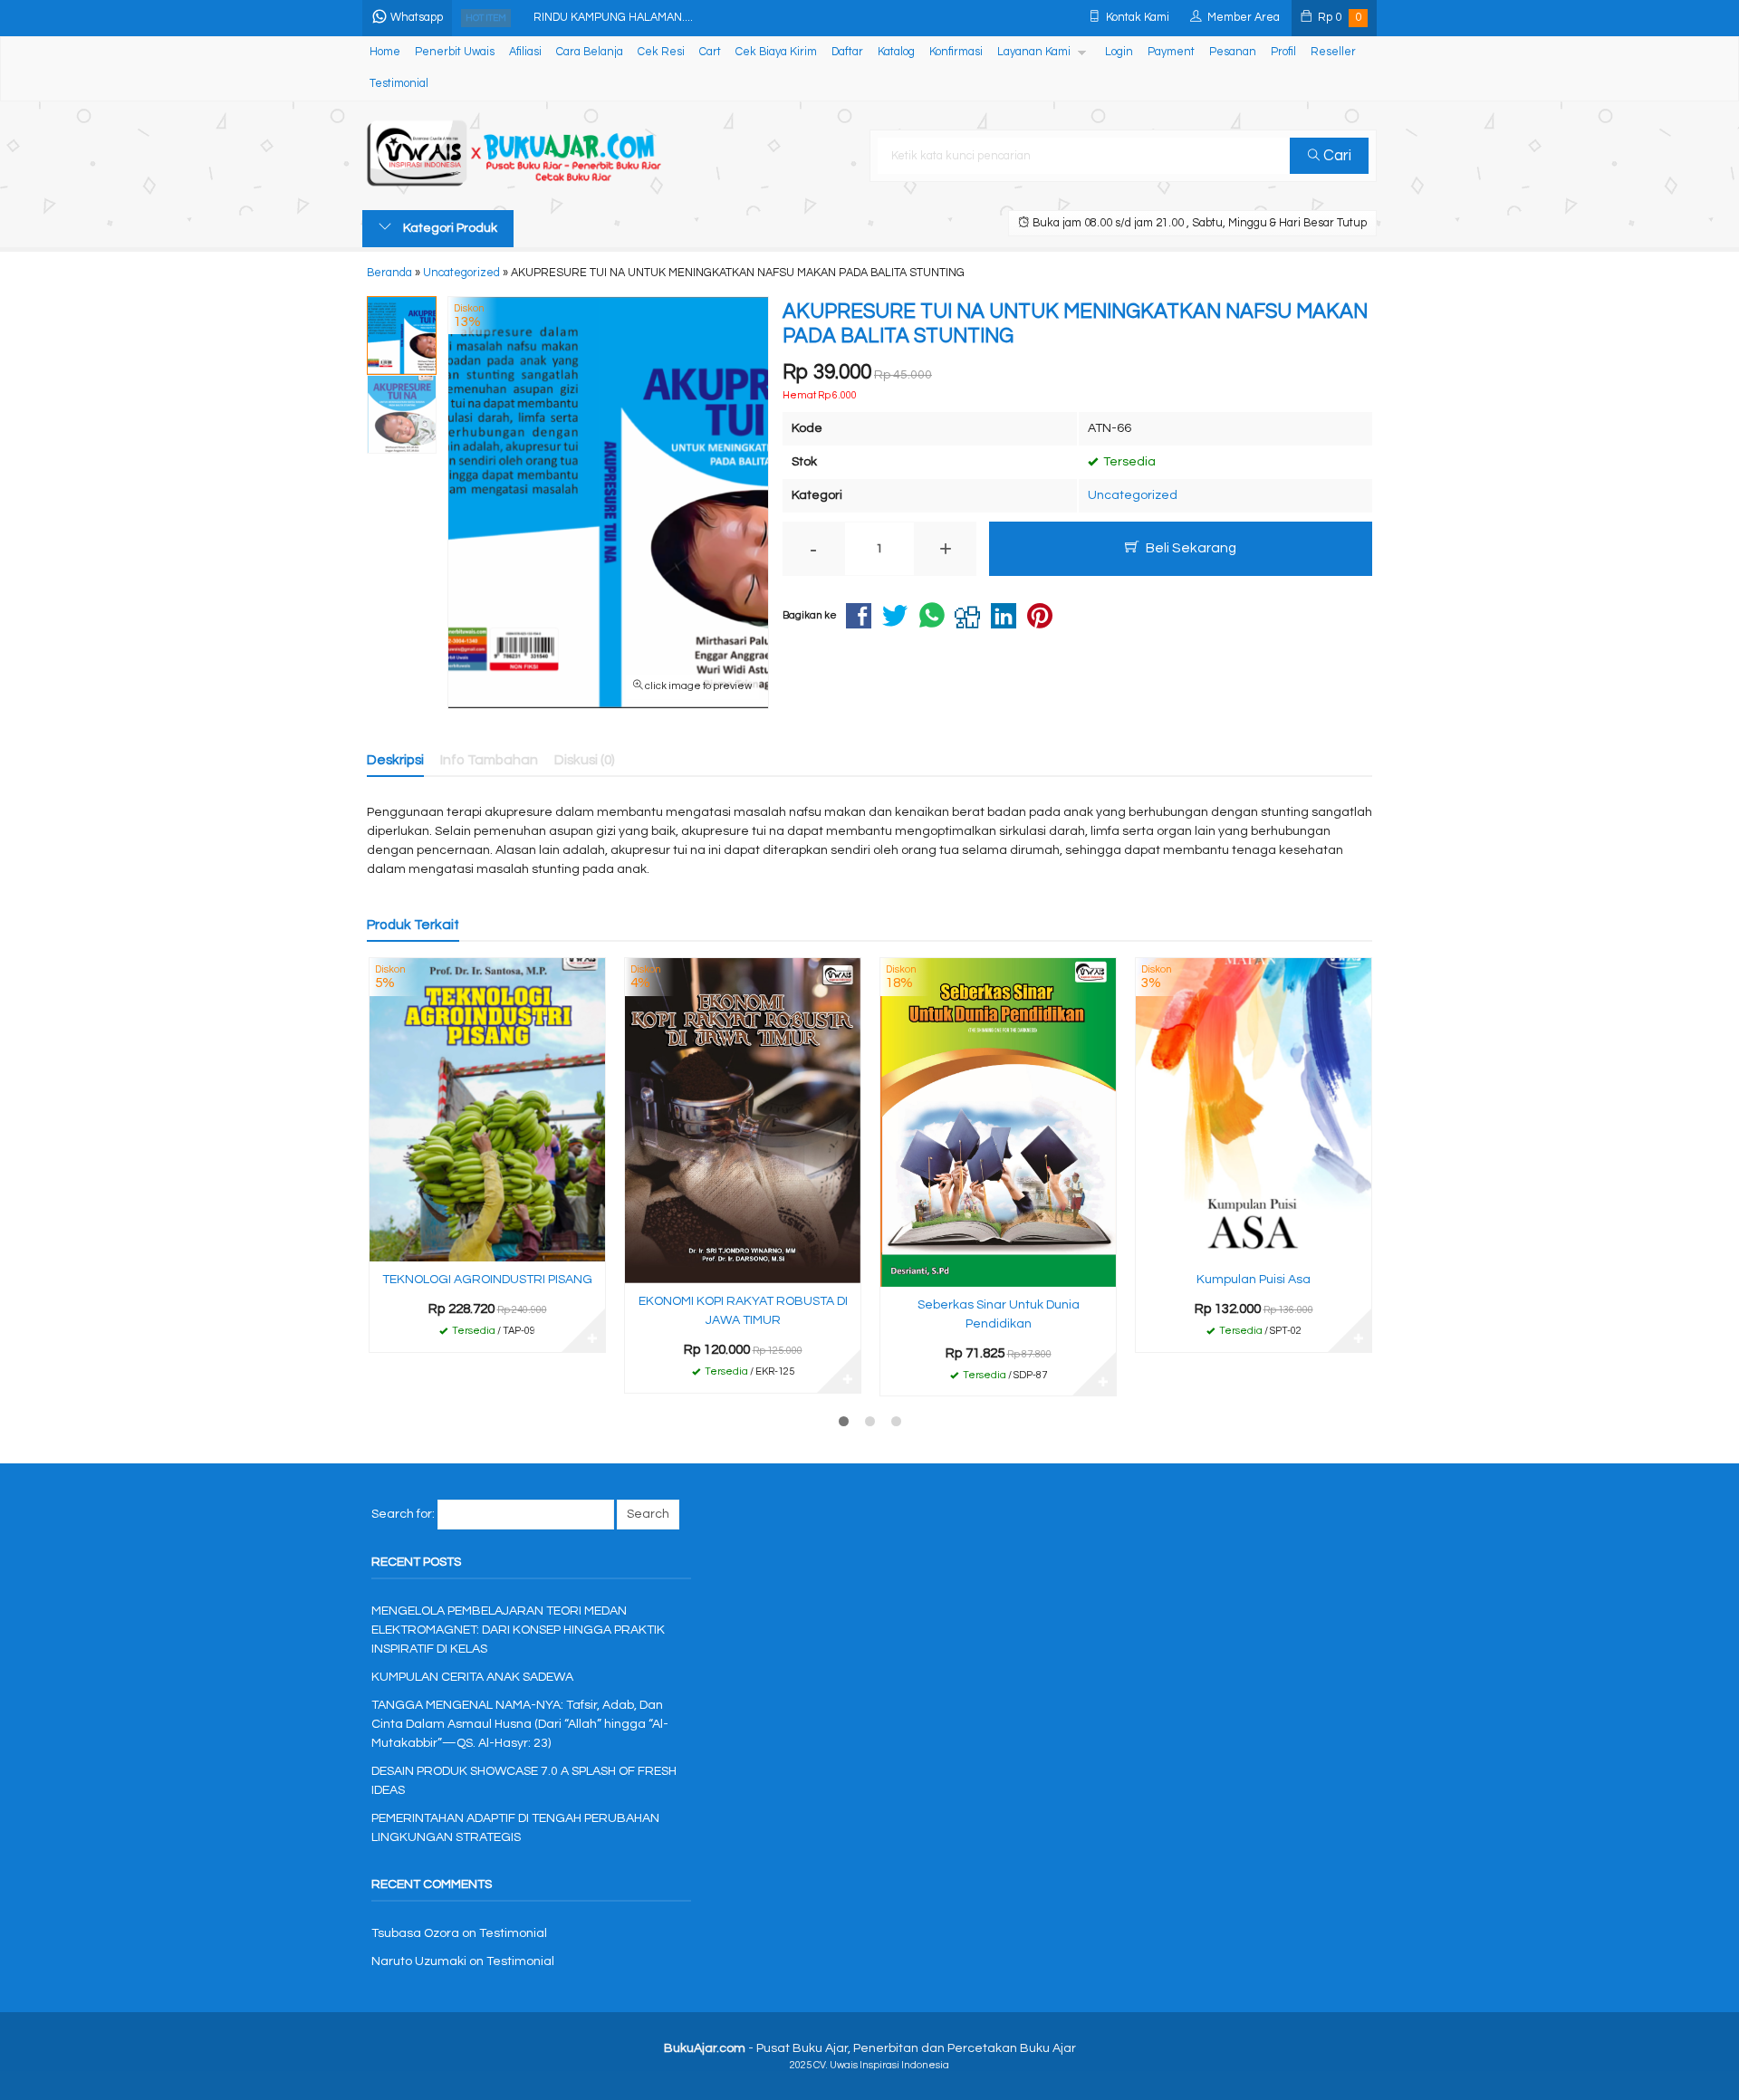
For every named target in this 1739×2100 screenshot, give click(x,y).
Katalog (896, 52)
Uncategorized (1133, 495)
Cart (710, 52)
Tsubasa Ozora (415, 1933)
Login (1119, 52)
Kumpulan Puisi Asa (1254, 1280)
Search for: (403, 1514)
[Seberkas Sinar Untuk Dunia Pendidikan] (998, 1122)
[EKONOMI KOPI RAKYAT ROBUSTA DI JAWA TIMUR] (743, 1120)
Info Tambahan (489, 760)
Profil (1283, 52)
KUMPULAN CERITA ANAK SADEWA (472, 1677)
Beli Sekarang (1190, 548)
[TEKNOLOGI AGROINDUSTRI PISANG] (487, 1109)
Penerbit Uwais (455, 52)
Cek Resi (661, 52)
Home (385, 52)
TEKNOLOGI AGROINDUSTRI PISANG (487, 1280)
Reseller (1333, 52)
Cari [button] (1335, 156)
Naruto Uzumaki (419, 1961)
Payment (1171, 52)
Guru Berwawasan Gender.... (609, 19)
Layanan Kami (1034, 52)
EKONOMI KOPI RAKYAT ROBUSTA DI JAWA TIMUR (743, 1311)
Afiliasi (525, 52)
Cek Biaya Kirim (776, 52)
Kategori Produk (449, 228)
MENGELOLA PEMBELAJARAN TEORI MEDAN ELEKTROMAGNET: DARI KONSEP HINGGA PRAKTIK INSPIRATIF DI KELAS (518, 1630)
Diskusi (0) (585, 760)
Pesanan (1233, 52)
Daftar (847, 52)
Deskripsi (395, 760)
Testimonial (399, 84)
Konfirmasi (956, 52)
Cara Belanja (590, 52)
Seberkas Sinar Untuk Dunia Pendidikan (999, 1314)
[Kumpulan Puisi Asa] (1254, 1109)
